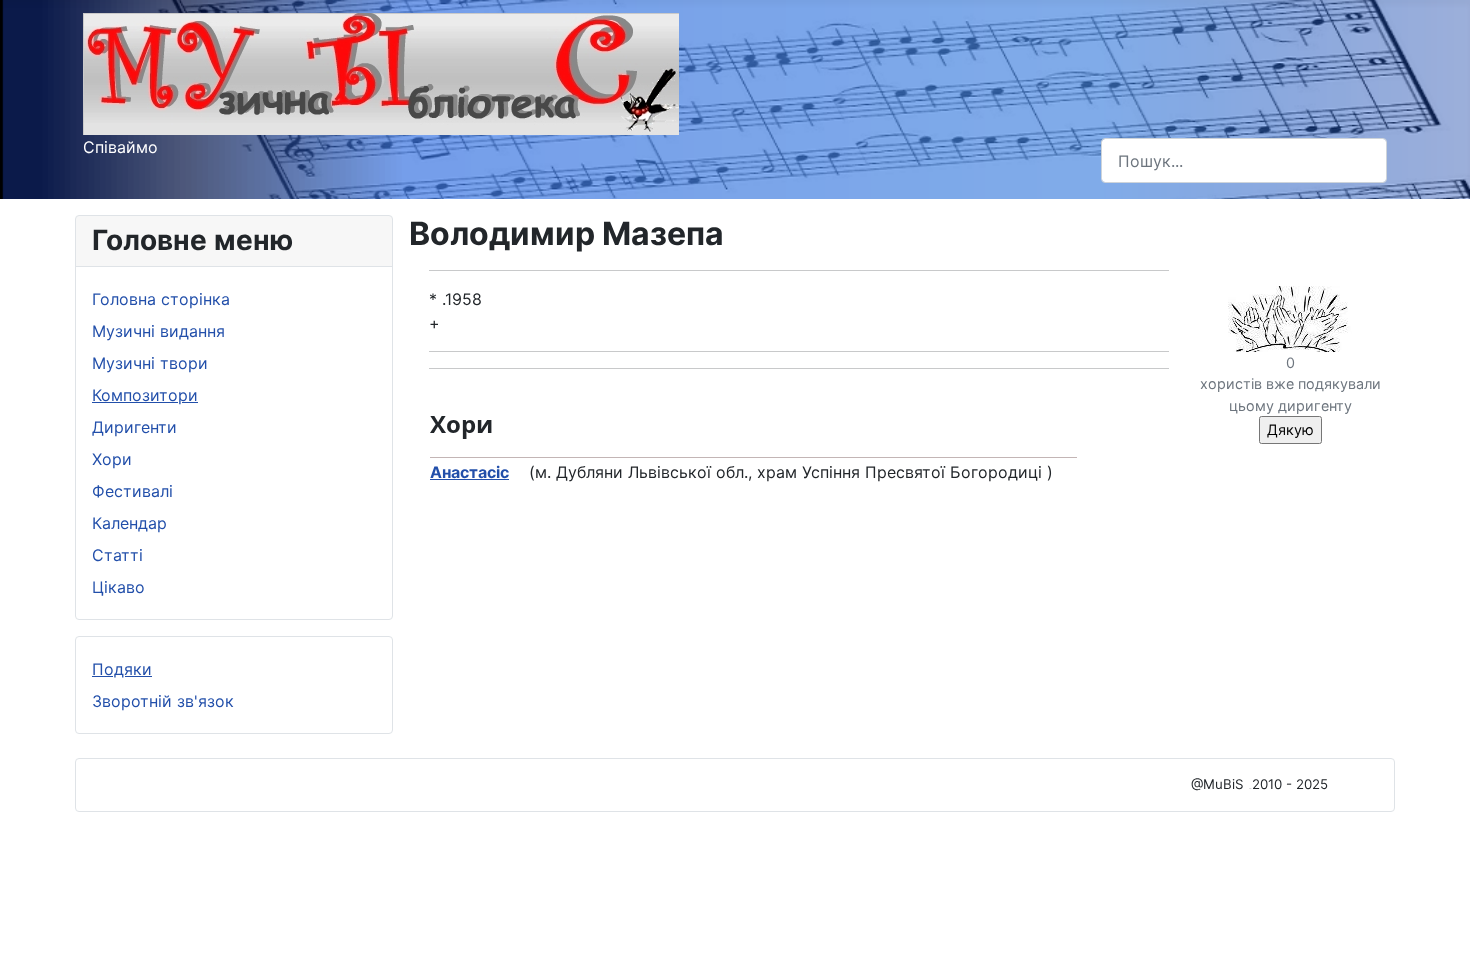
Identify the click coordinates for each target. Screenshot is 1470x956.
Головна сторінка (161, 299)
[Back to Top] (1435, 919)
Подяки (122, 669)
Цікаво (118, 587)
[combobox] (1244, 160)
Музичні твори (150, 363)
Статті (117, 555)
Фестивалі (132, 491)
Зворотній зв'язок (163, 701)
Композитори (145, 395)
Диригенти (134, 427)
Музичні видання (158, 331)
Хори (112, 459)
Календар (129, 523)
